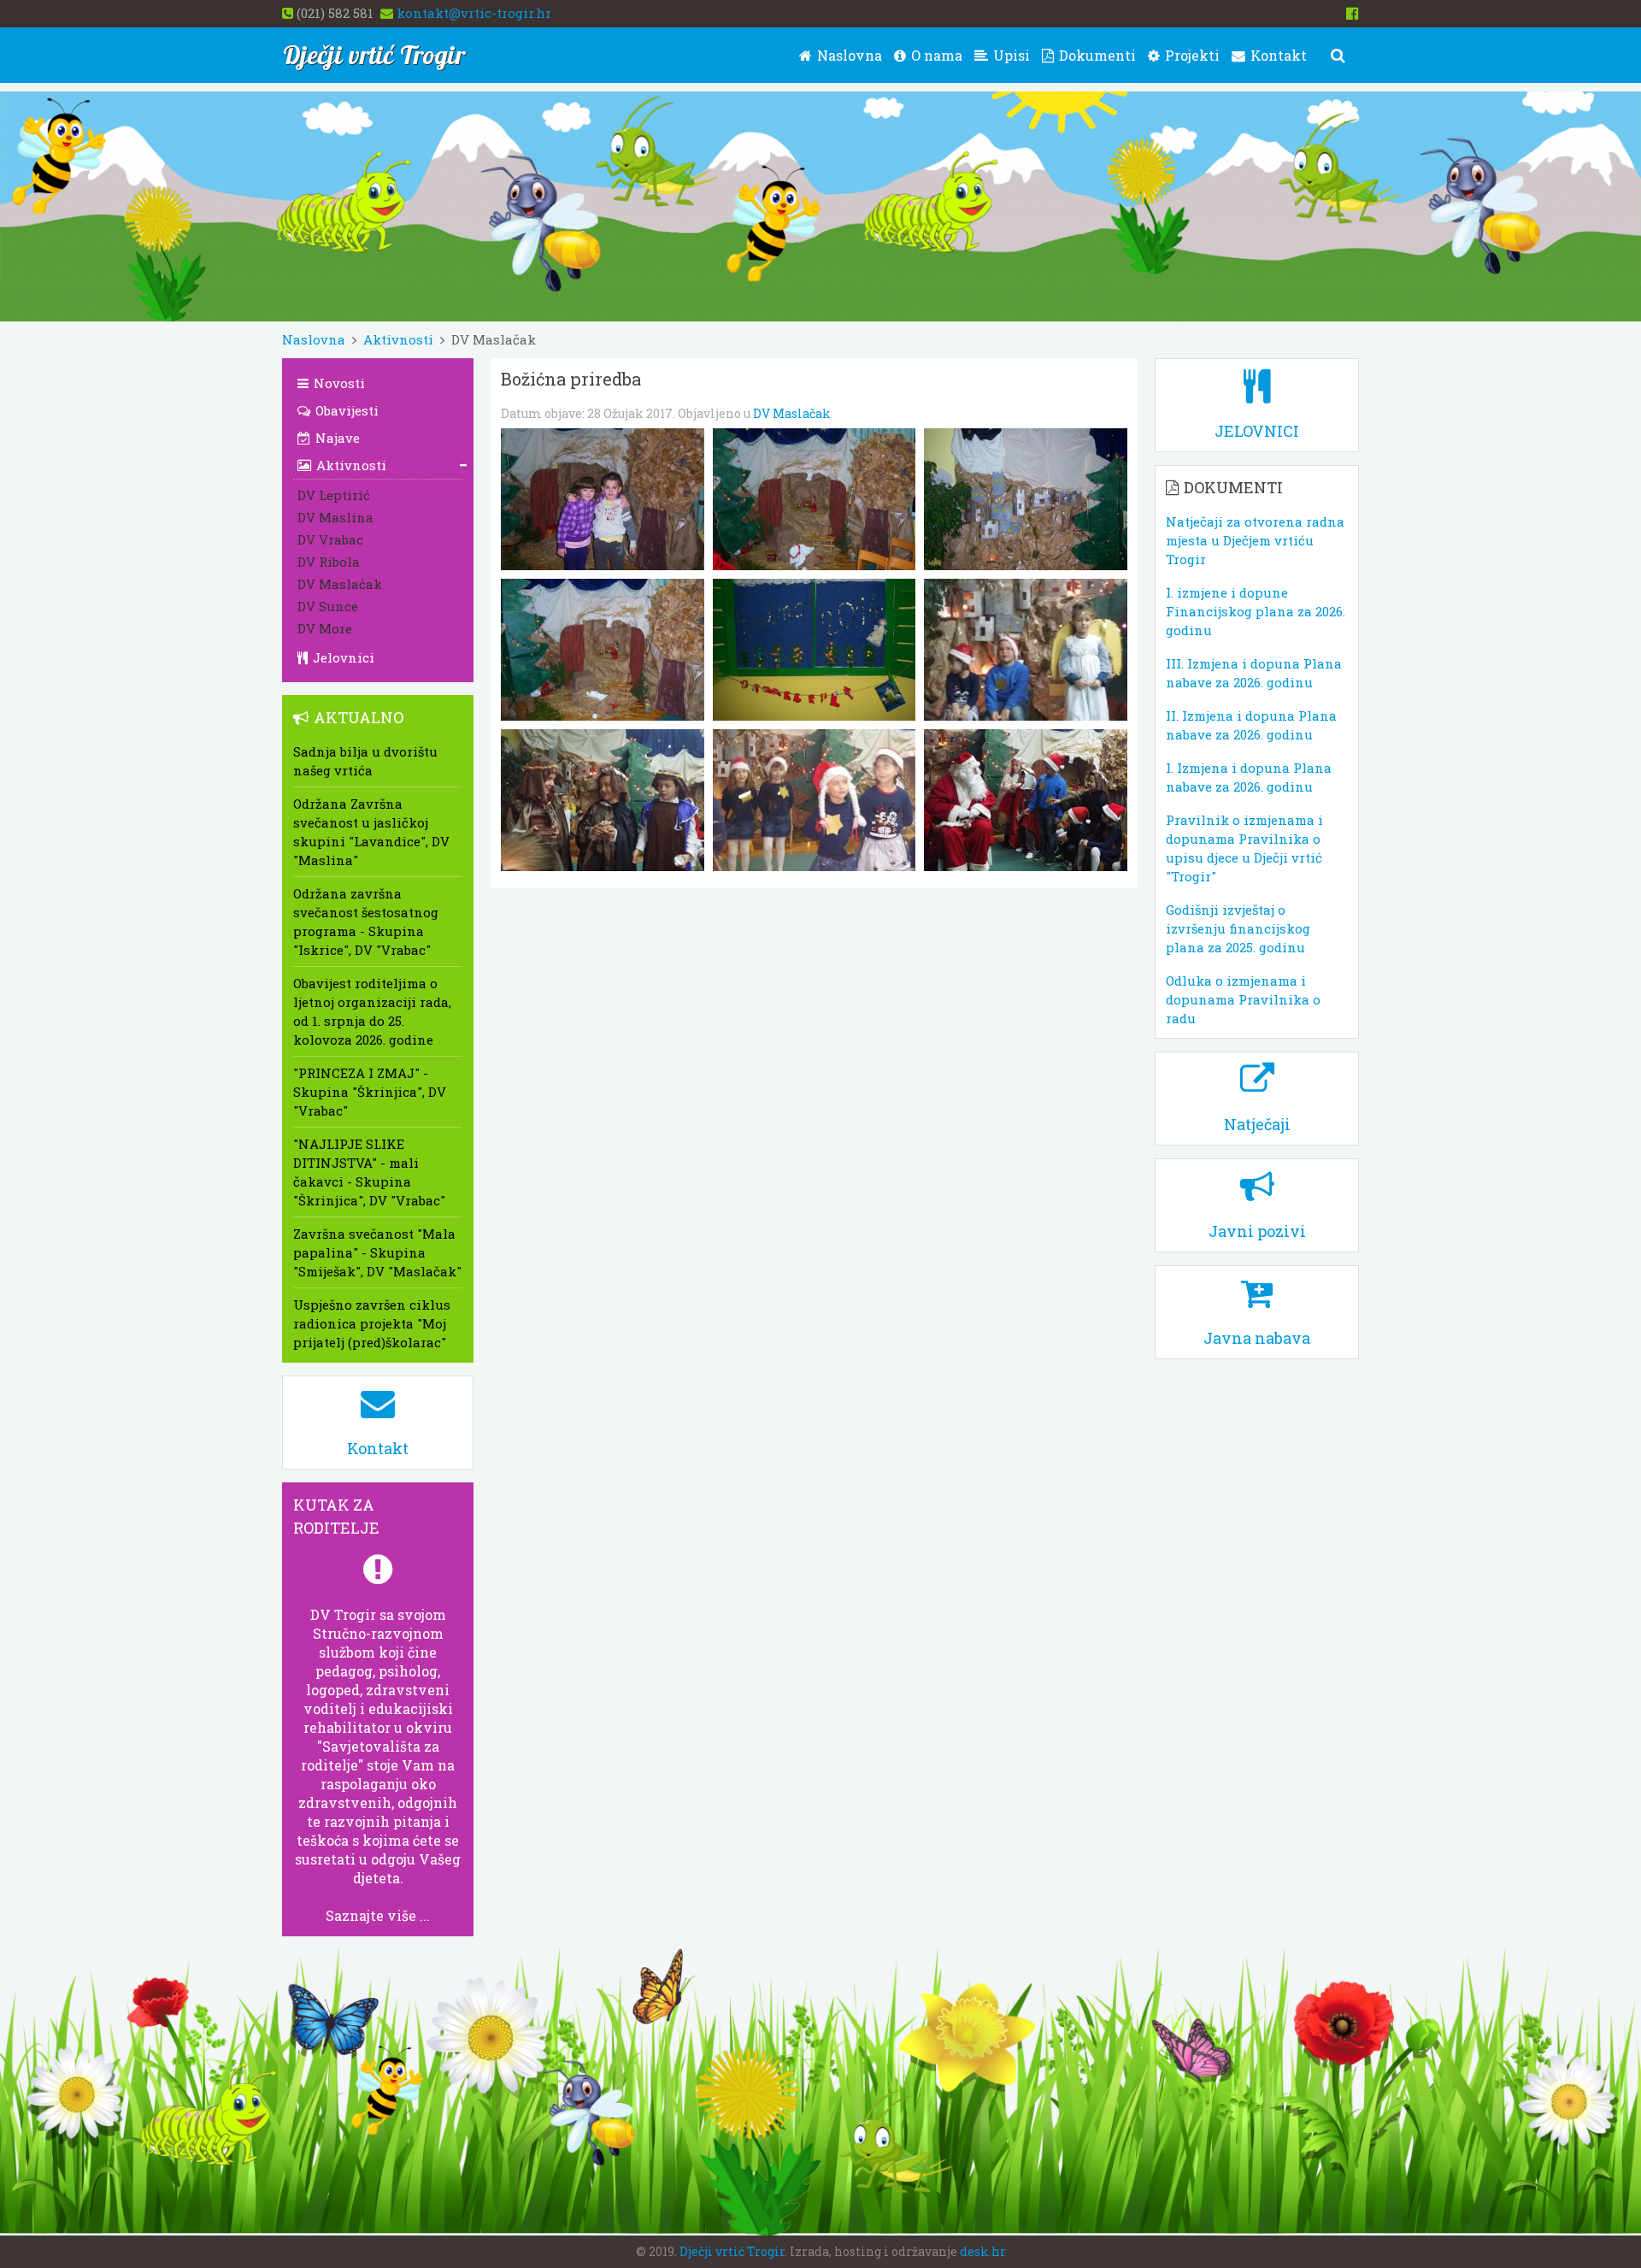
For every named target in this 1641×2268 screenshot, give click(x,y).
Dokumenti (1096, 55)
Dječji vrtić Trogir (732, 2251)
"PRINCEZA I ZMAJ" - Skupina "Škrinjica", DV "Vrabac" (370, 1092)
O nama (935, 55)
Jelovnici (342, 657)
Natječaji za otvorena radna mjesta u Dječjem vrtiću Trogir (1255, 540)
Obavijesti (345, 410)
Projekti (1191, 55)
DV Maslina (335, 517)
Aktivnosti (398, 339)
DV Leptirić (334, 495)
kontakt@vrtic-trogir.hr (474, 13)
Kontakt (1277, 55)
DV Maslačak (792, 413)
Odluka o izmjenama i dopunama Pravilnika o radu (1243, 999)
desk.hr (983, 2251)
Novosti (338, 383)
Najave (336, 438)
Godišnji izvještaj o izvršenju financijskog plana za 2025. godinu (1238, 928)
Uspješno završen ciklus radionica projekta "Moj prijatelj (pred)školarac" (372, 1323)
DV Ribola (329, 562)
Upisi (1010, 55)
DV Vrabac (330, 539)
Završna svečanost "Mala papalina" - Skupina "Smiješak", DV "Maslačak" (377, 1252)
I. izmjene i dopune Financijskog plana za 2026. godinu (1256, 611)
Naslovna (848, 55)
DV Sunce (328, 606)
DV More (325, 628)
